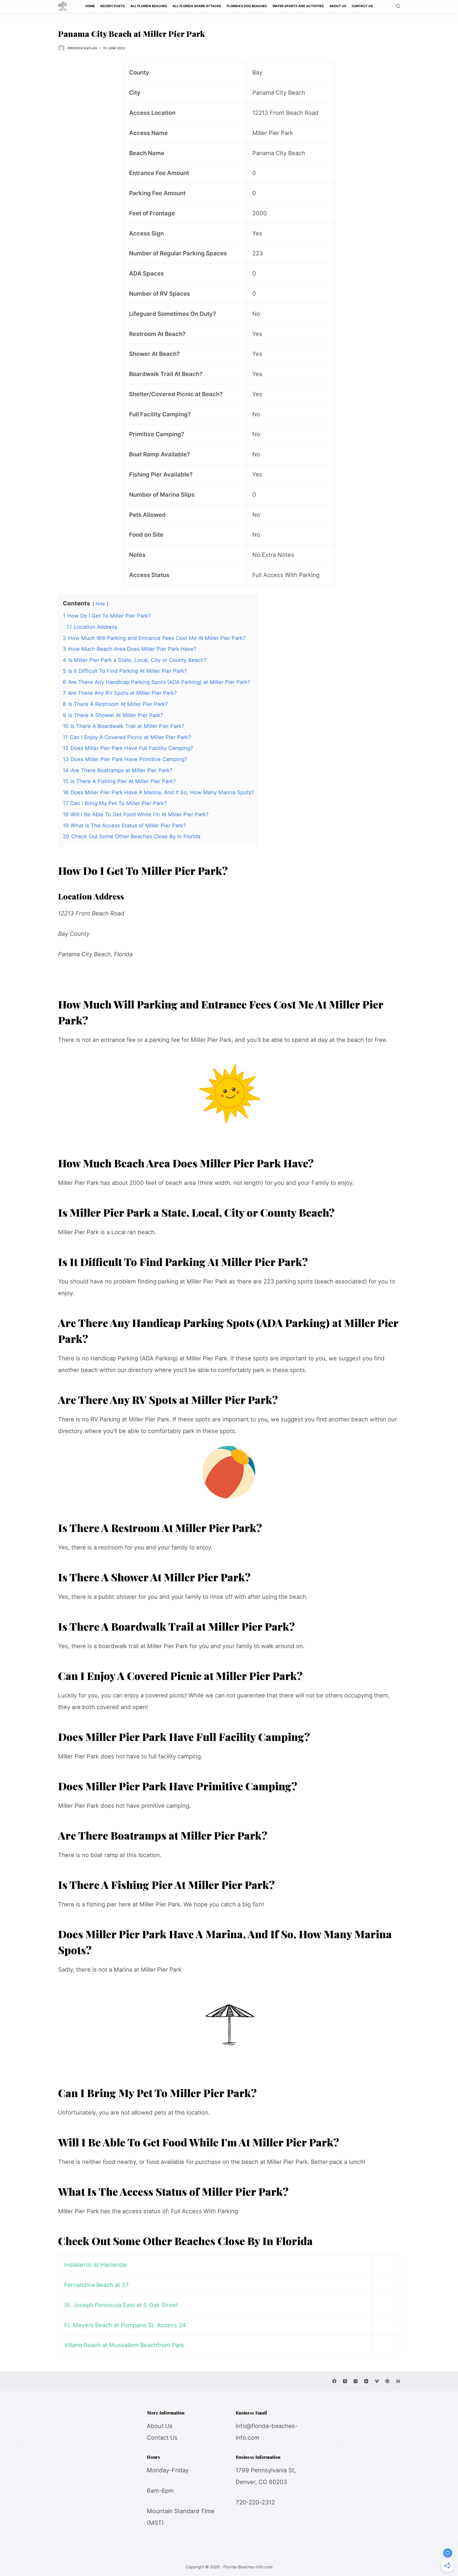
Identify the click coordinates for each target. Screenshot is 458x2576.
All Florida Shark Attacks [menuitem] (197, 6)
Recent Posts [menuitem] (113, 6)
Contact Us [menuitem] (362, 6)
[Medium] (398, 2381)
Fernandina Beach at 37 (96, 2285)
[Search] (398, 6)
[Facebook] (334, 2381)
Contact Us (162, 2438)
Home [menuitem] (90, 6)
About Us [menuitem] (338, 6)
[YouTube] (366, 2381)
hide (100, 604)
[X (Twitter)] (345, 2381)
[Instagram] (356, 2381)
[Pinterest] (387, 2381)
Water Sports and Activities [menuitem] (298, 6)
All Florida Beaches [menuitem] (149, 6)
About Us (160, 2426)
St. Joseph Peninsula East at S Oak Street (121, 2305)
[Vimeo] (377, 2381)
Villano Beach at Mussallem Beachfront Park (124, 2345)
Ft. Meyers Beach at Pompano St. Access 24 (125, 2325)
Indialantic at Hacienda (95, 2265)
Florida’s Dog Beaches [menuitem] (247, 6)
